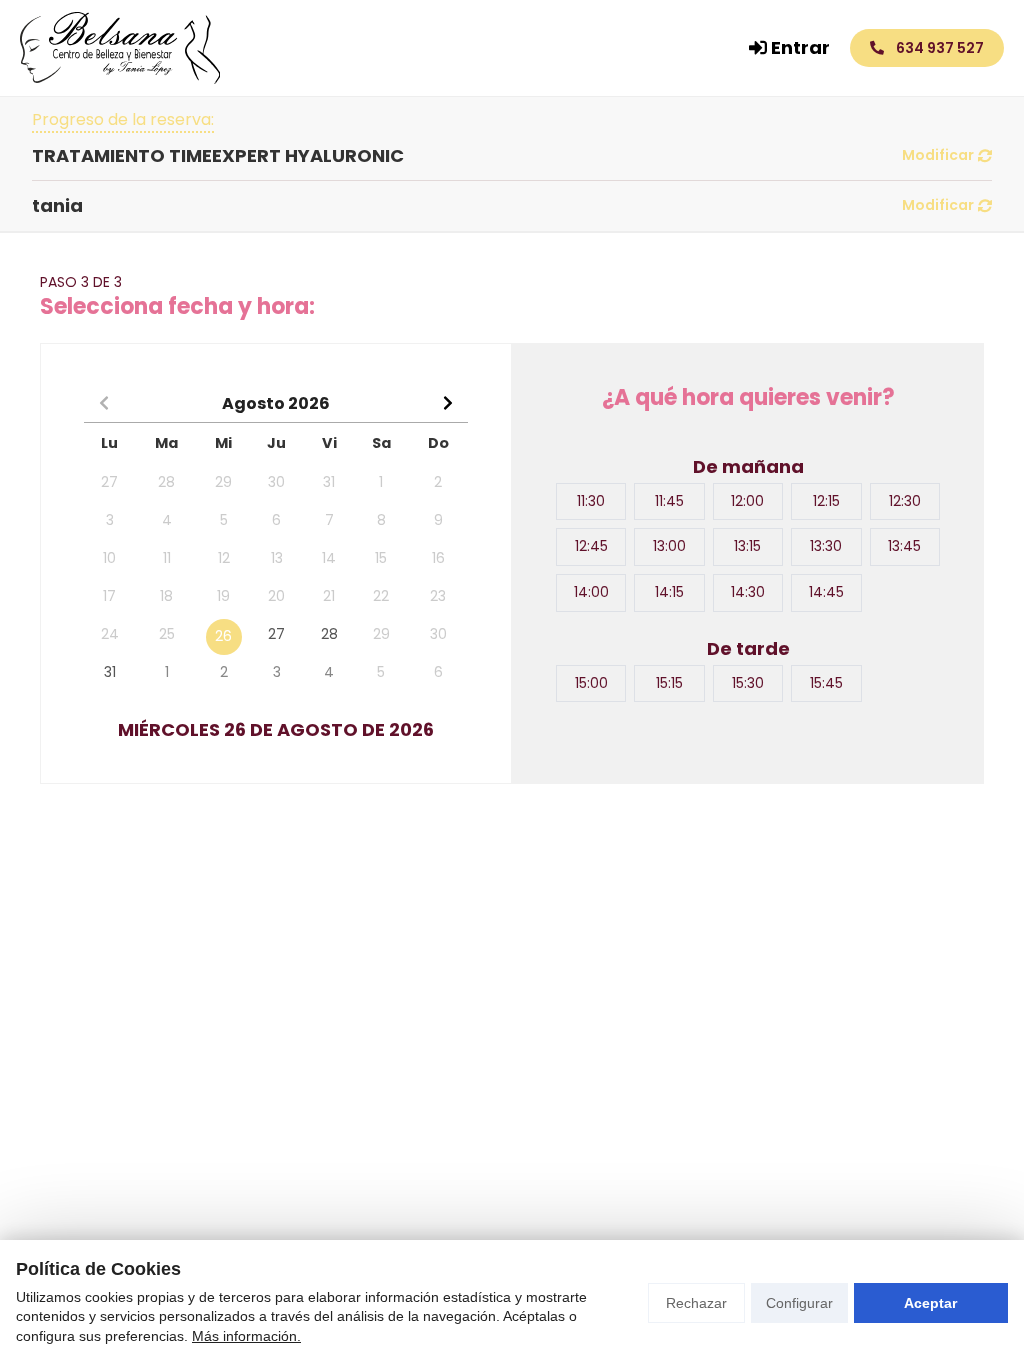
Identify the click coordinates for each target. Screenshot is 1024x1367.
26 (223, 636)
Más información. (246, 1336)
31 (110, 672)
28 (329, 634)
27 (276, 634)
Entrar (800, 47)
